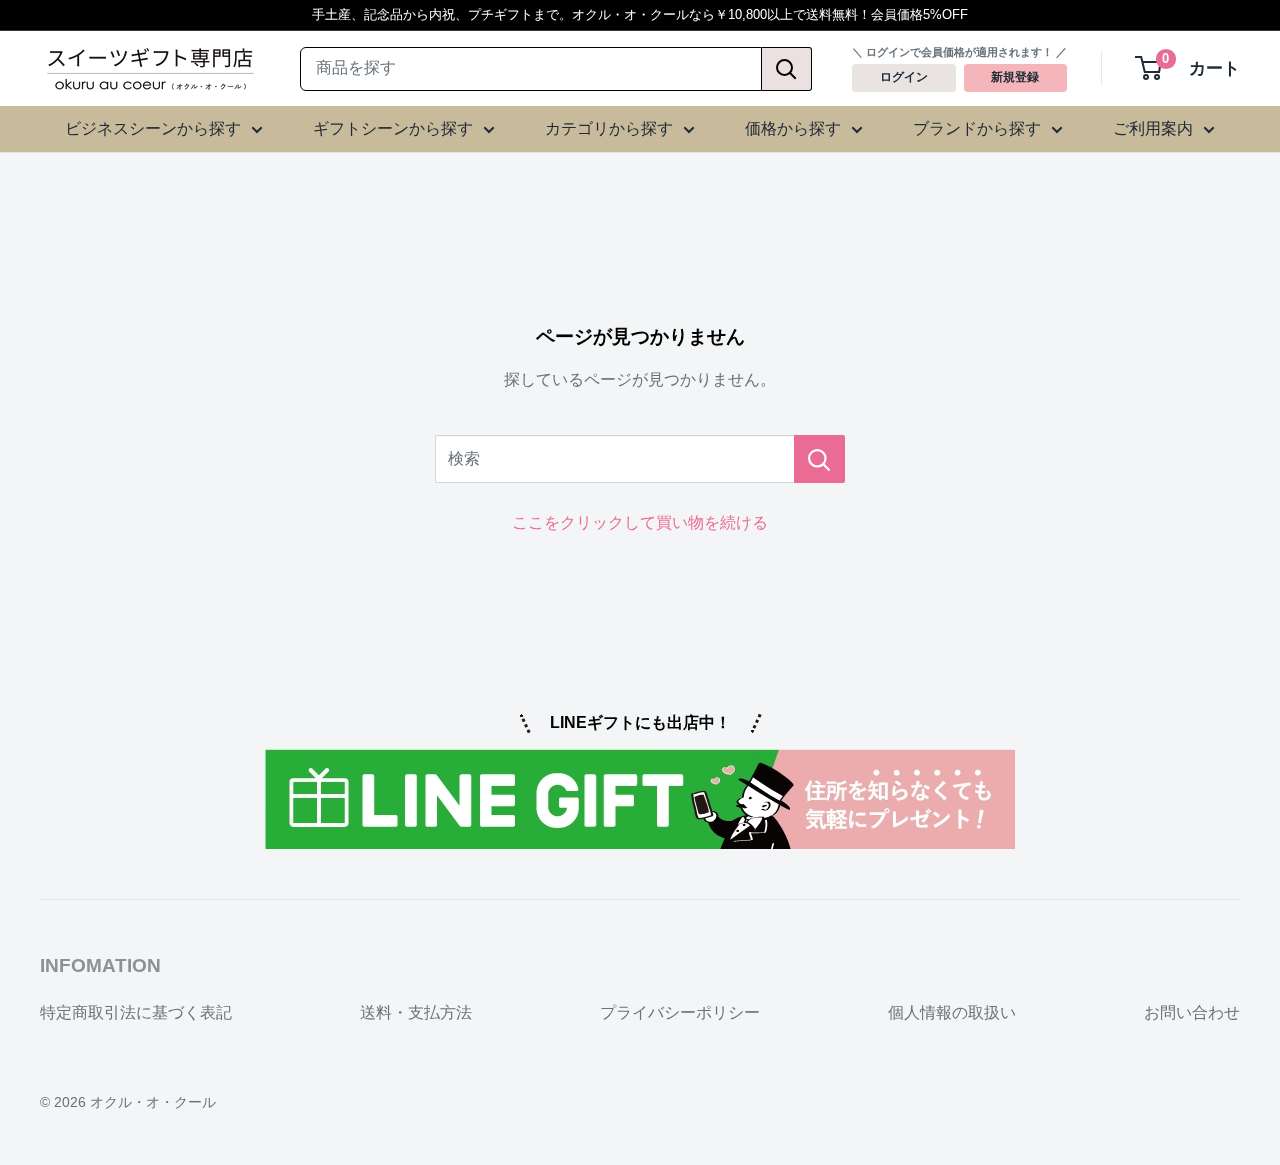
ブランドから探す (977, 128)
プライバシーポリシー (680, 1012)
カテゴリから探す (609, 128)
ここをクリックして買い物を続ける (640, 522)
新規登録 (1015, 78)
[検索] (787, 69)
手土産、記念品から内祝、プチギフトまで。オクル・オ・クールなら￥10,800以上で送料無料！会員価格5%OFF (640, 14)
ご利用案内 (1153, 128)
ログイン (904, 78)
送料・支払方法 (416, 1012)
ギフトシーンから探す (393, 128)
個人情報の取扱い (952, 1012)
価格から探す (793, 128)
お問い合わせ (1192, 1012)
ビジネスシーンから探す (153, 128)
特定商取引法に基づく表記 (136, 1012)
